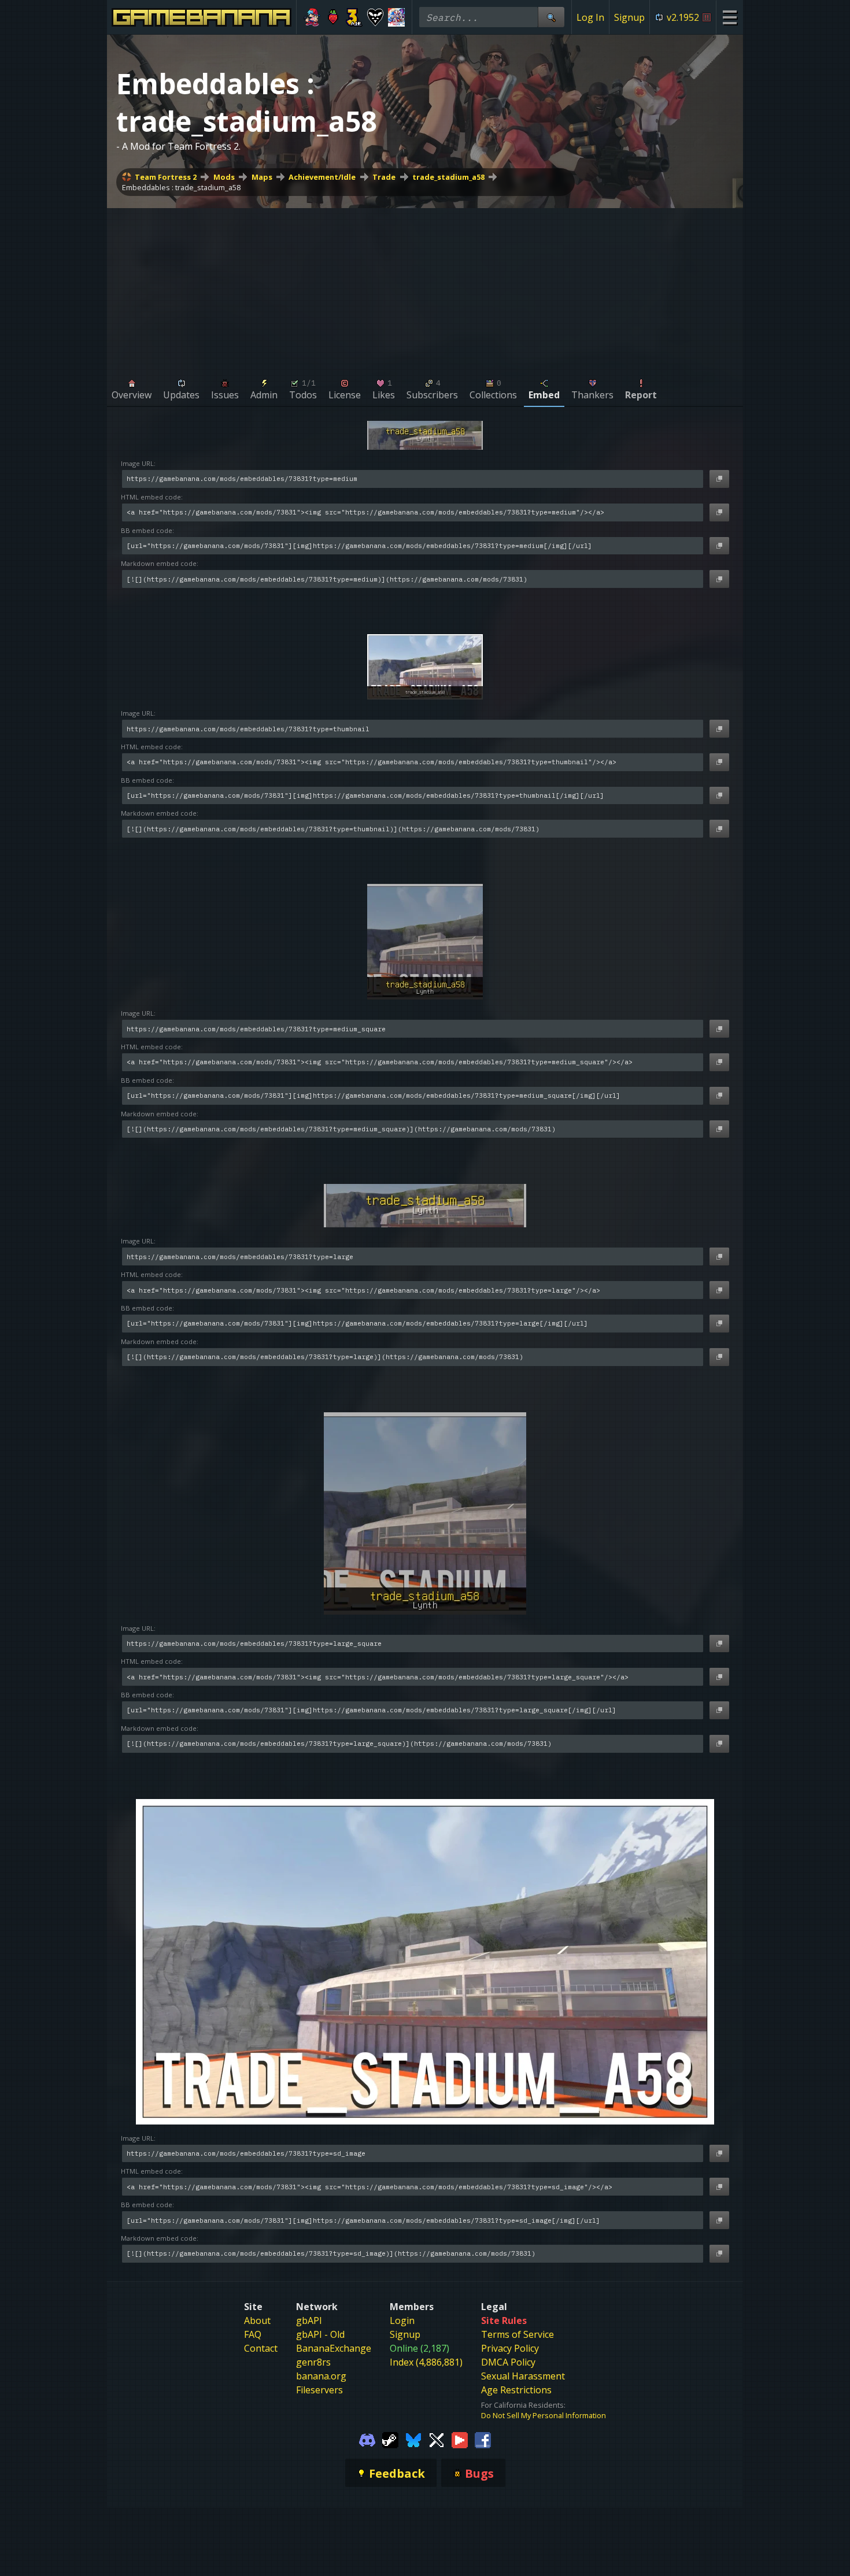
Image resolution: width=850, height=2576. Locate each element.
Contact (261, 2348)
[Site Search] (551, 17)
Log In (590, 17)
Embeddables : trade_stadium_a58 (181, 187)
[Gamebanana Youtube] (460, 2439)
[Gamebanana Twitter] (437, 2439)
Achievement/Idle (322, 177)
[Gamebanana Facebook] (483, 2439)
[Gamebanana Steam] (390, 2439)
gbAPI (309, 2320)
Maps (262, 177)
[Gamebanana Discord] (367, 2439)
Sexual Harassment (523, 2376)
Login (402, 2320)
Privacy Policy (510, 2348)
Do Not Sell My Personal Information (544, 2415)
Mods (224, 177)
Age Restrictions (516, 2390)
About (257, 2320)
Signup (629, 17)
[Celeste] (333, 17)
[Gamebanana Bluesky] (413, 2439)
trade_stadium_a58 (448, 177)
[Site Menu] (729, 17)
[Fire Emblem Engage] (396, 17)
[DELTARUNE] (376, 17)
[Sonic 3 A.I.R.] (354, 17)
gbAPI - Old (320, 2334)
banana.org (321, 2376)
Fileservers (319, 2390)
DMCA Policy (508, 2362)
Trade (384, 177)
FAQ (253, 2334)
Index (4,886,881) (426, 2362)
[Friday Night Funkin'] (312, 17)
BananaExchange (334, 2348)
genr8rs (313, 2362)
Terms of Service (518, 2334)
